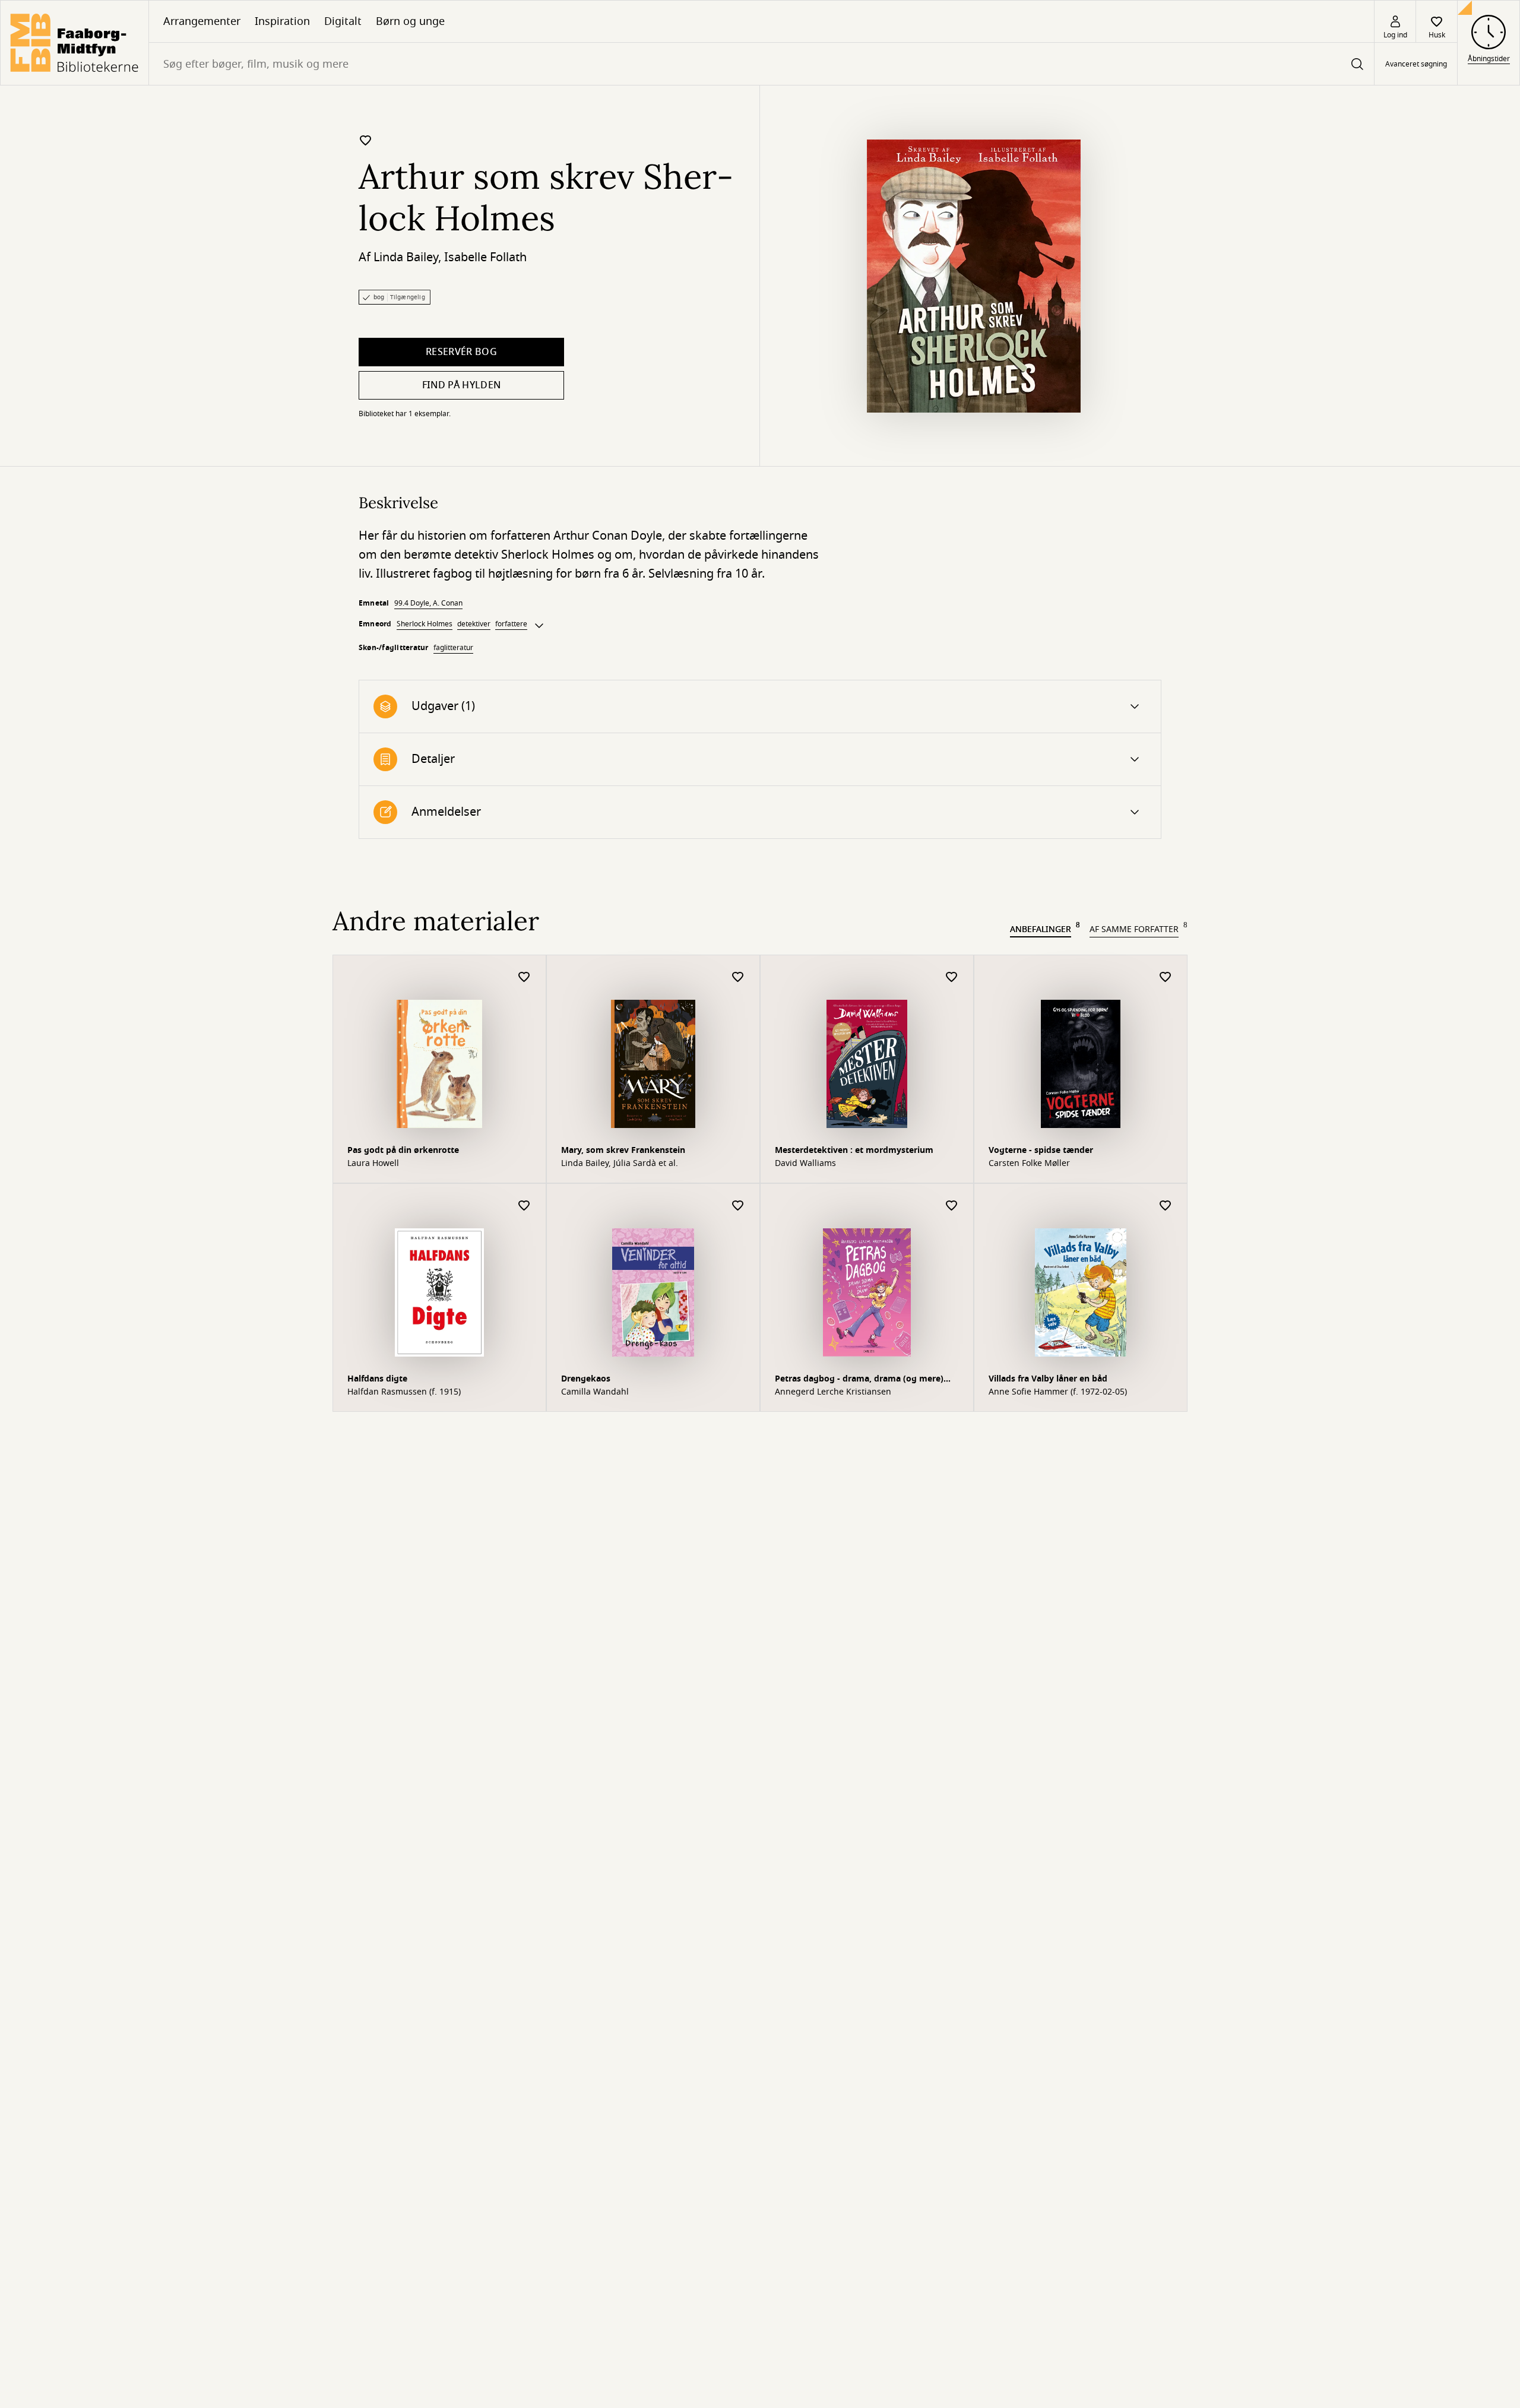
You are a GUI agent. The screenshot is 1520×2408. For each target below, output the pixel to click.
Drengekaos (586, 1379)
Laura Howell (373, 1164)
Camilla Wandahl (595, 1392)
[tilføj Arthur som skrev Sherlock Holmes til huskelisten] (366, 140)
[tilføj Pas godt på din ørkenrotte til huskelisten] (524, 978)
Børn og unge (410, 21)
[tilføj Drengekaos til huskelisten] (738, 1206)
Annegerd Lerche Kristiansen (833, 1392)
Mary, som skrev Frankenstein (623, 1150)
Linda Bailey (406, 257)
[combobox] (761, 64)
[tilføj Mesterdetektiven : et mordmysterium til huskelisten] (952, 978)
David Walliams (805, 1164)
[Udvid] (539, 626)
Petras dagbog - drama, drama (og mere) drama (859, 1380)
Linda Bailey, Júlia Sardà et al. (620, 1164)
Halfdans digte (377, 1379)
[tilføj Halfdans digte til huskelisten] (524, 1206)
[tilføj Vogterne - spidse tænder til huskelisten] (1166, 978)
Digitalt (343, 21)
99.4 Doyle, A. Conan (428, 603)
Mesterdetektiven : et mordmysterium (854, 1150)
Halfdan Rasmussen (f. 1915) (404, 1392)
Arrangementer (202, 21)
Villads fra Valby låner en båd (1048, 1379)
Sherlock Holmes (425, 624)
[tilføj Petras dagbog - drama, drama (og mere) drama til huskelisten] (952, 1206)
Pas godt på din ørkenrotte (403, 1150)
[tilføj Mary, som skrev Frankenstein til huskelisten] (738, 978)
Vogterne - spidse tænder (1041, 1150)
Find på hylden (461, 385)
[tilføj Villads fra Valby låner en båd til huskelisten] (1166, 1206)
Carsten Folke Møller (1029, 1164)
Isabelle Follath (485, 257)
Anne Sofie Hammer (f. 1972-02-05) (1058, 1392)
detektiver (474, 624)
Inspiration (282, 21)
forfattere (511, 624)
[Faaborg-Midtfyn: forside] (75, 43)
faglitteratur (453, 648)
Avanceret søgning (1416, 64)
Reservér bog (461, 352)
